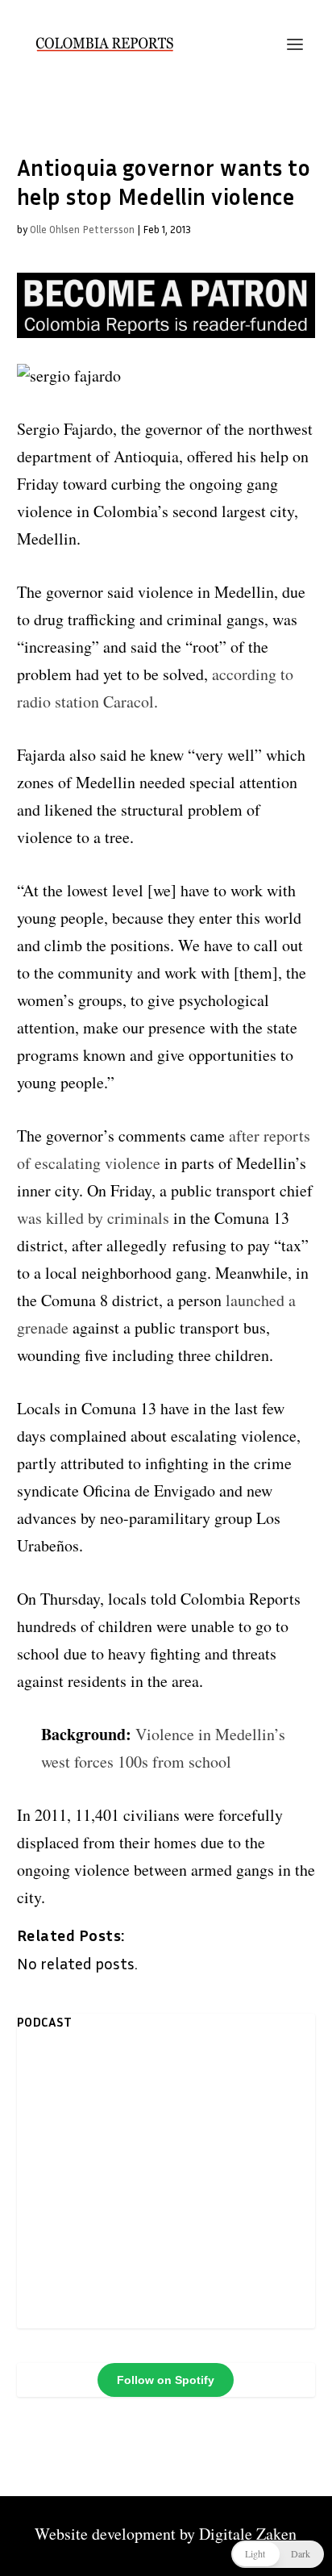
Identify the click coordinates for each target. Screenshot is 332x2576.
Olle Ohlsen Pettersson (82, 229)
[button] (278, 2554)
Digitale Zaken (248, 2534)
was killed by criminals (93, 1218)
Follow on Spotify (166, 2380)
